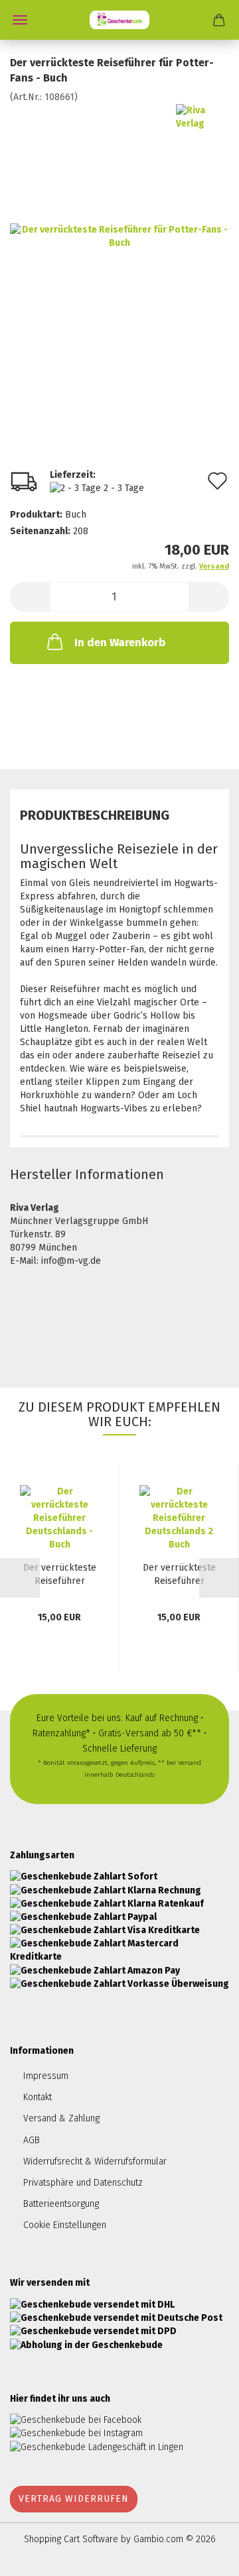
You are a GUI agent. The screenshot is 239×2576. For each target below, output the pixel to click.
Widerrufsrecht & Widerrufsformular (95, 2161)
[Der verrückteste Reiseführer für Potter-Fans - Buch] (119, 236)
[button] (30, 597)
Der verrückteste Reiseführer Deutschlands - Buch (60, 1575)
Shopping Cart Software (71, 2539)
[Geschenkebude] (119, 20)
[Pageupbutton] (202, 2556)
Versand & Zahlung (61, 2118)
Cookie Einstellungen (65, 2225)
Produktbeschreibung (95, 815)
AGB (32, 2140)
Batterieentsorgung (61, 2204)
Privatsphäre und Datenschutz (83, 2183)
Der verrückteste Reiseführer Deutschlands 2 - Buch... (179, 1575)
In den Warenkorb (120, 643)
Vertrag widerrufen (74, 2499)
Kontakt (38, 2097)
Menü (20, 20)
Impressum (46, 2076)
